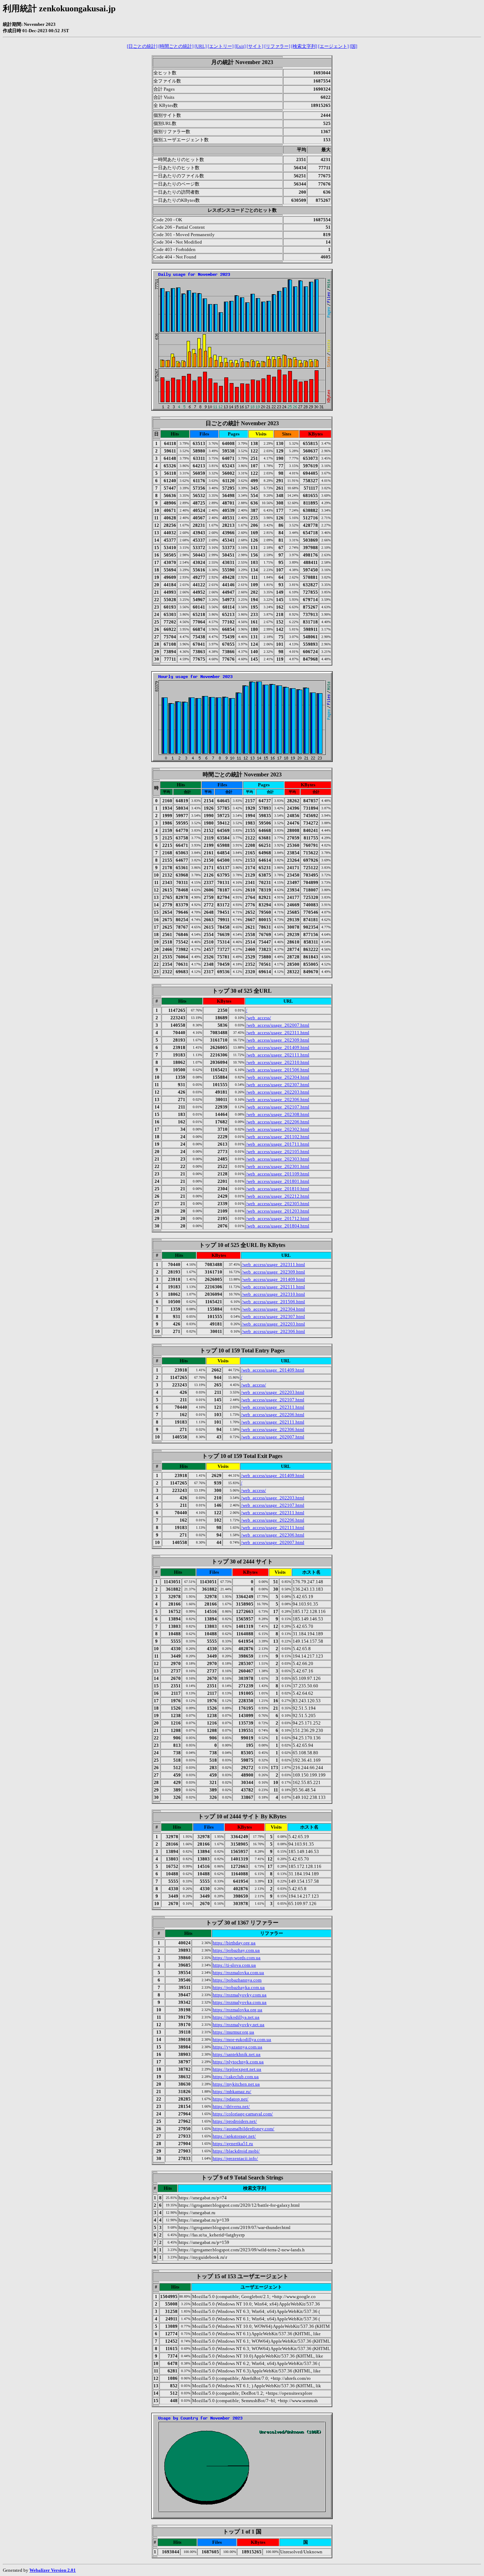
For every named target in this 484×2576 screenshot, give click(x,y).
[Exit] (240, 46)
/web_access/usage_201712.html (278, 1218)
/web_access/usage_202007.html (278, 1025)
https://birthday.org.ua (234, 1943)
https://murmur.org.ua (233, 2032)
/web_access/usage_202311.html (278, 1033)
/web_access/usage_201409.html (278, 1047)
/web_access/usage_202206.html (278, 1122)
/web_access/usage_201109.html (278, 1174)
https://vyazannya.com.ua (237, 2047)
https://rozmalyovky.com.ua (240, 1995)
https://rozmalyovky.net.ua (238, 2025)
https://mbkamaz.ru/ (232, 2091)
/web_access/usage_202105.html (278, 1152)
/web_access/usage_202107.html (278, 1107)
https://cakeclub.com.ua (236, 2077)
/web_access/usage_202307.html (278, 1085)
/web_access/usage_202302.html (278, 1129)
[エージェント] (333, 46)
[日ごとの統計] (142, 46)
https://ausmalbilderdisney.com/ (243, 2129)
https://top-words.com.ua (237, 1958)
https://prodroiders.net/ (235, 2121)
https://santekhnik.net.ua (237, 2054)
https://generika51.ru (233, 2144)
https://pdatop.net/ (230, 2099)
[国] (353, 46)
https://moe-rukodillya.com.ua (242, 2039)
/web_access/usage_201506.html (278, 1070)
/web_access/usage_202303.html (278, 1159)
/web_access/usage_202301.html (278, 1166)
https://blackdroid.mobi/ (236, 2151)
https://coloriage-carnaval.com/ (243, 2114)
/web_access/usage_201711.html (278, 1144)
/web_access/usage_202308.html (278, 1114)
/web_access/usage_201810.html (278, 1189)
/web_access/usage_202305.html (278, 1204)
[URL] (201, 46)
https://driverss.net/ (231, 2106)
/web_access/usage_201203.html (278, 1211)
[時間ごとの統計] (176, 46)
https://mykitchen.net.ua (236, 2084)
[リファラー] (277, 46)
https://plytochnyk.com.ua (238, 2062)
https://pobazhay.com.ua (236, 1950)
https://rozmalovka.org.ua (237, 2010)
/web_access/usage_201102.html (278, 1137)
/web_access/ (258, 1018)
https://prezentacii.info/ (235, 2158)
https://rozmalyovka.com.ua (240, 2002)
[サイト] (255, 46)
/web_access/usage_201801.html (278, 1181)
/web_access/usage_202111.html (278, 1055)
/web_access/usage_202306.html (278, 1099)
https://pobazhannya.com (237, 1980)
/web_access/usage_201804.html (278, 1226)
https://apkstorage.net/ (234, 2136)
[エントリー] (221, 46)
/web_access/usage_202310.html (278, 1062)
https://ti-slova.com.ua (234, 1965)
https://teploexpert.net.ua (237, 2069)
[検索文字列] (304, 46)
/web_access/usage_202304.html (278, 1077)
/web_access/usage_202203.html (278, 1092)
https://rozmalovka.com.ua (238, 1973)
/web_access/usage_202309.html (278, 1040)
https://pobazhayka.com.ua (239, 1987)
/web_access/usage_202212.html (278, 1196)
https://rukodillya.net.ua (236, 2017)
